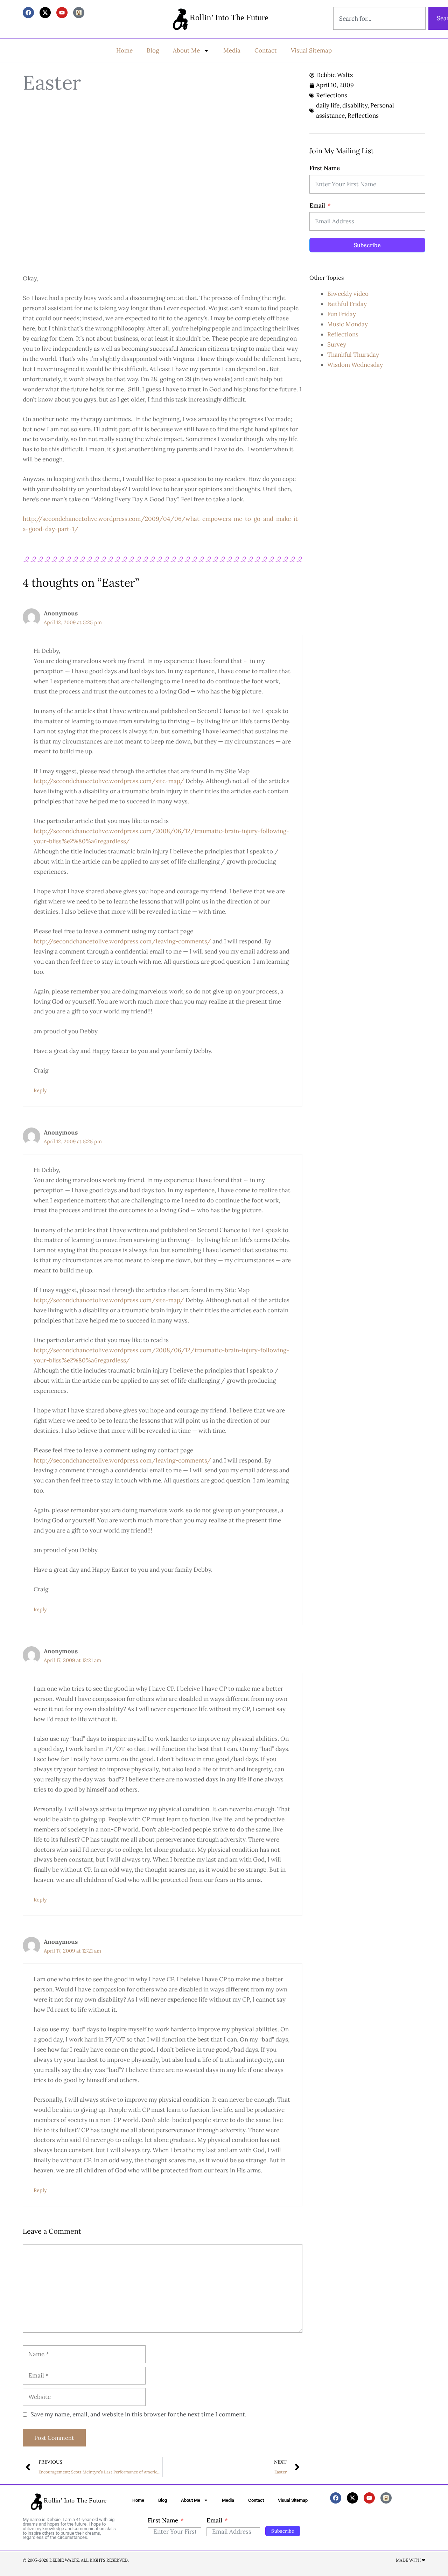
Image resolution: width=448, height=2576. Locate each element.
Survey (337, 344)
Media (232, 50)
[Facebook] (28, 13)
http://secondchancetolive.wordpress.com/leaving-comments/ (122, 941)
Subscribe (367, 245)
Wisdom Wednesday (355, 365)
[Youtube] (62, 13)
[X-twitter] (45, 13)
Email (317, 205)
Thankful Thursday (353, 355)
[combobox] (379, 18)
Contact (266, 50)
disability (355, 105)
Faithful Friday (347, 304)
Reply (40, 1090)
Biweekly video (348, 294)
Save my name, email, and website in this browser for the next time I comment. (138, 2414)
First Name (325, 168)
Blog (153, 50)
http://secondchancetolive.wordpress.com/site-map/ (109, 781)
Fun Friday (342, 314)
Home (124, 50)
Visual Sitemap (311, 50)
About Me (186, 50)
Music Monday (348, 324)
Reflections (332, 95)
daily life (328, 105)
